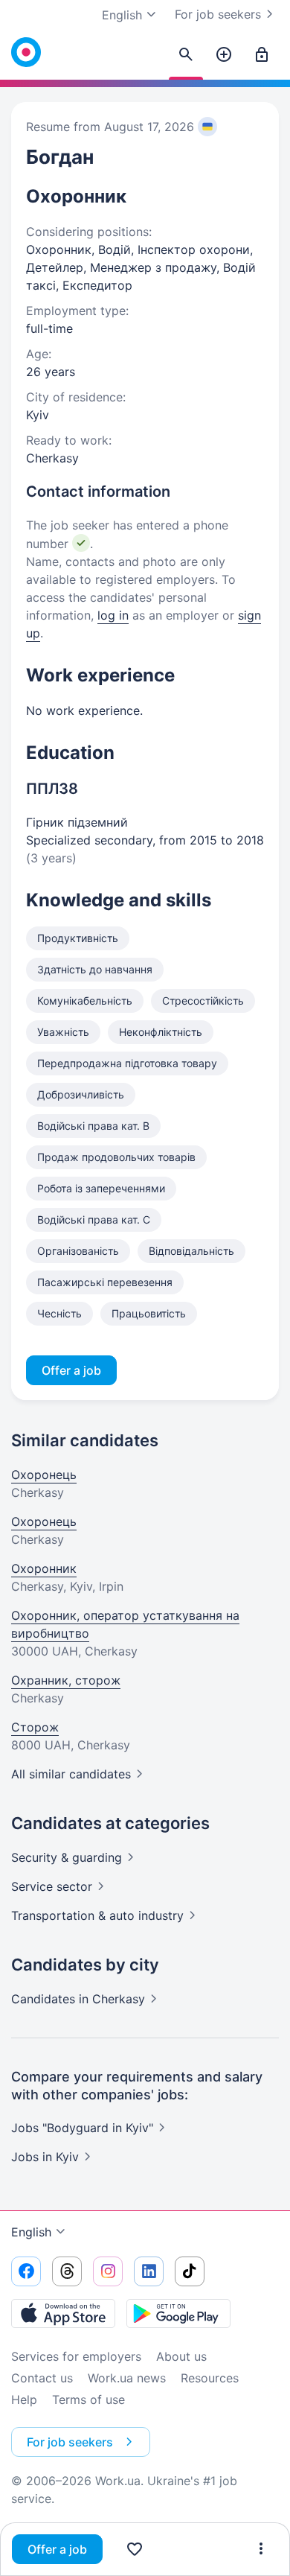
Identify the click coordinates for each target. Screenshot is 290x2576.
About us (181, 2356)
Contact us (42, 2378)
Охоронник (44, 1568)
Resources (210, 2378)
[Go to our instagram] (108, 2271)
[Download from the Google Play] (178, 2313)
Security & (67, 1857)
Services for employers (76, 2356)
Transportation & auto (97, 1915)
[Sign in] (262, 55)
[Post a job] (224, 55)
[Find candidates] (186, 55)
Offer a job (57, 2549)
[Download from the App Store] (63, 2313)
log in (113, 615)
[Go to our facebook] (26, 2271)
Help (24, 2400)
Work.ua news (127, 2378)
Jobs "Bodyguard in (82, 2128)
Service (52, 1886)
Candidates (78, 1999)
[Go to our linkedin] (149, 2271)
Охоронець (44, 1475)
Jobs (45, 2157)
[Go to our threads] (67, 2271)
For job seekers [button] (70, 2442)
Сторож (35, 1727)
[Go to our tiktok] (190, 2271)
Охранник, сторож (66, 1680)
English (31, 2232)
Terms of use (88, 2400)
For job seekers (218, 14)
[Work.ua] (26, 52)
